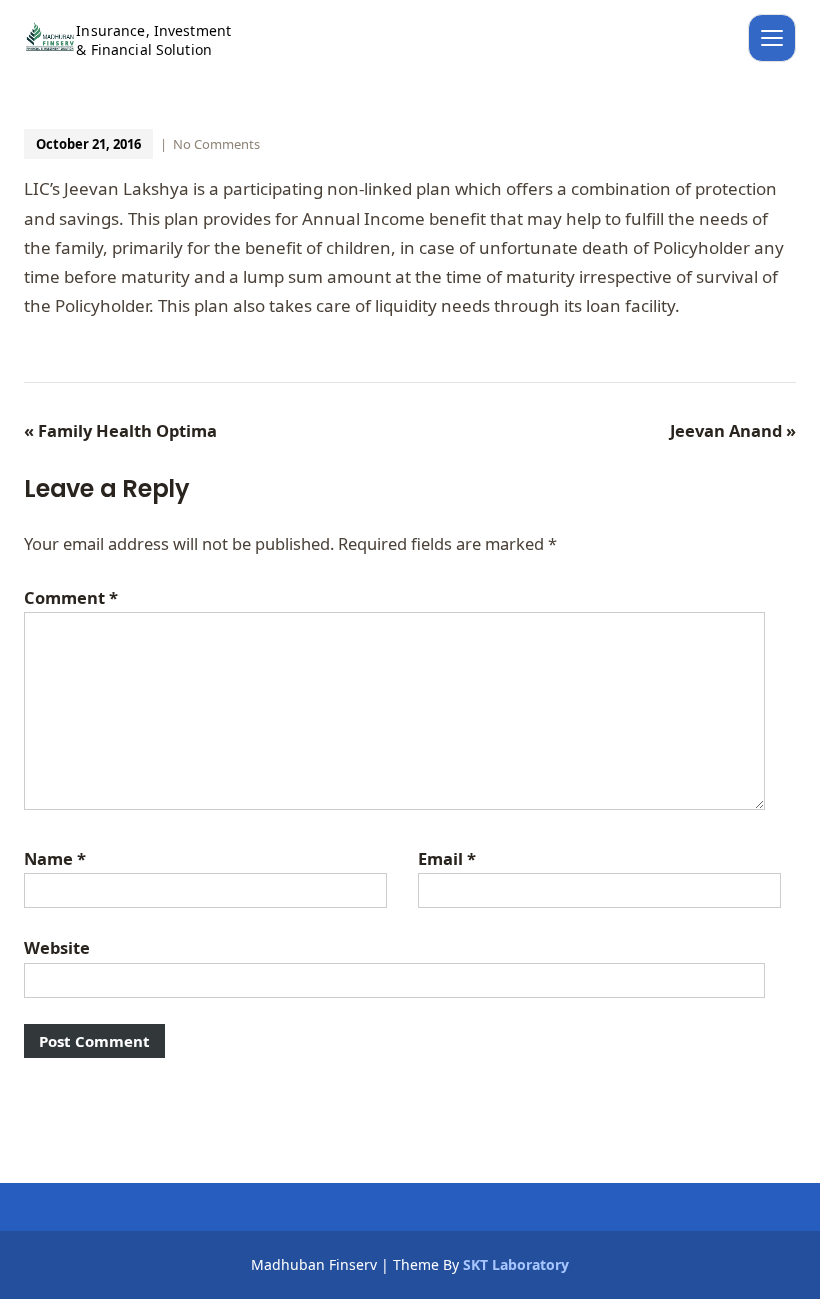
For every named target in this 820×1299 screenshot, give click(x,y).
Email (447, 858)
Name (55, 858)
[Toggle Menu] (772, 38)
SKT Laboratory (516, 1264)
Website (57, 947)
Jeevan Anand (733, 430)
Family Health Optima (120, 430)
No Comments (216, 144)
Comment (71, 597)
